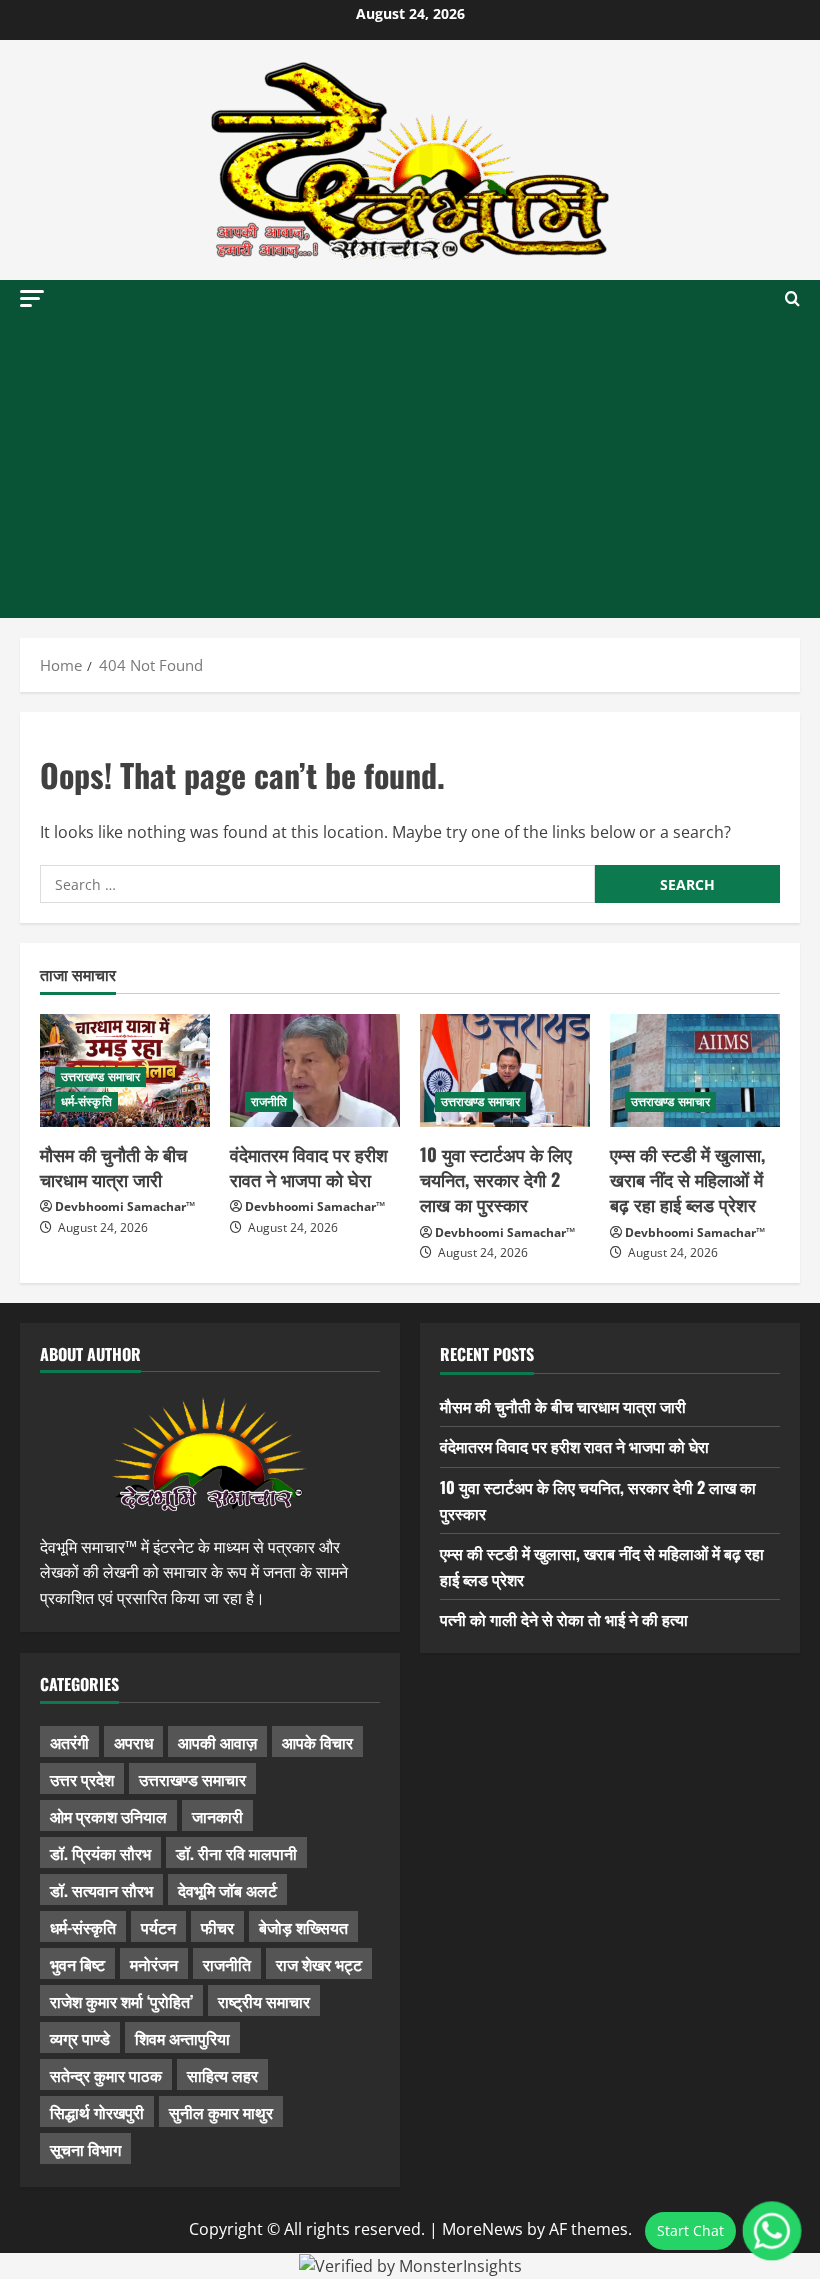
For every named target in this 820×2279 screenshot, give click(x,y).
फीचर (217, 1927)
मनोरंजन (154, 1964)
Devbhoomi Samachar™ (125, 1206)
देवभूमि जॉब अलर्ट (227, 1890)
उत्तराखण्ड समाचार (100, 1076)
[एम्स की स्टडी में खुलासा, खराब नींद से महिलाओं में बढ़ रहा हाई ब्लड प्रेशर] (695, 1070)
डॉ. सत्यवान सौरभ (101, 1890)
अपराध (133, 1742)
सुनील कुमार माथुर (221, 2112)
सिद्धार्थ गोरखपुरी (97, 2112)
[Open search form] (792, 299)
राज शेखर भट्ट (319, 1964)
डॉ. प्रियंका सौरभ (100, 1853)
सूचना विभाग (85, 2149)
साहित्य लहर (222, 2075)
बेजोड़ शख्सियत (303, 1927)
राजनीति (269, 1101)
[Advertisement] (410, 468)
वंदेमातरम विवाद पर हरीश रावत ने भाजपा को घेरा (309, 1166)
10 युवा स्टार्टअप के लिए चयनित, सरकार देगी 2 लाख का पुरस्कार (496, 1179)
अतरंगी (69, 1742)
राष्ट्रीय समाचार (264, 2001)
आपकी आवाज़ (217, 1742)
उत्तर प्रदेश (82, 1779)
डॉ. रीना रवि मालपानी (236, 1853)
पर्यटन (158, 1927)
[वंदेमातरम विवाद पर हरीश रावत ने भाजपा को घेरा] (315, 1070)
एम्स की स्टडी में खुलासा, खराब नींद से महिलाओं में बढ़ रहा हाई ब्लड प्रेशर (687, 1179)
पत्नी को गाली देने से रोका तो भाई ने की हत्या (564, 1619)
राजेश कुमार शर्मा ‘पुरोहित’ (121, 2001)
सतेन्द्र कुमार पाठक (106, 2075)
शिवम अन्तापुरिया (182, 2038)
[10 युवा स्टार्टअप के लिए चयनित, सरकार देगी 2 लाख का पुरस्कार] (505, 1070)
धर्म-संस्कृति (86, 1101)
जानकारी (217, 1816)
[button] (32, 298)
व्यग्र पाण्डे (80, 2038)
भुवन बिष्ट (77, 1964)
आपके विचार (317, 1742)
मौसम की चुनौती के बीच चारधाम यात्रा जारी (113, 1166)
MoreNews (482, 2229)
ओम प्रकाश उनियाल (108, 1816)
